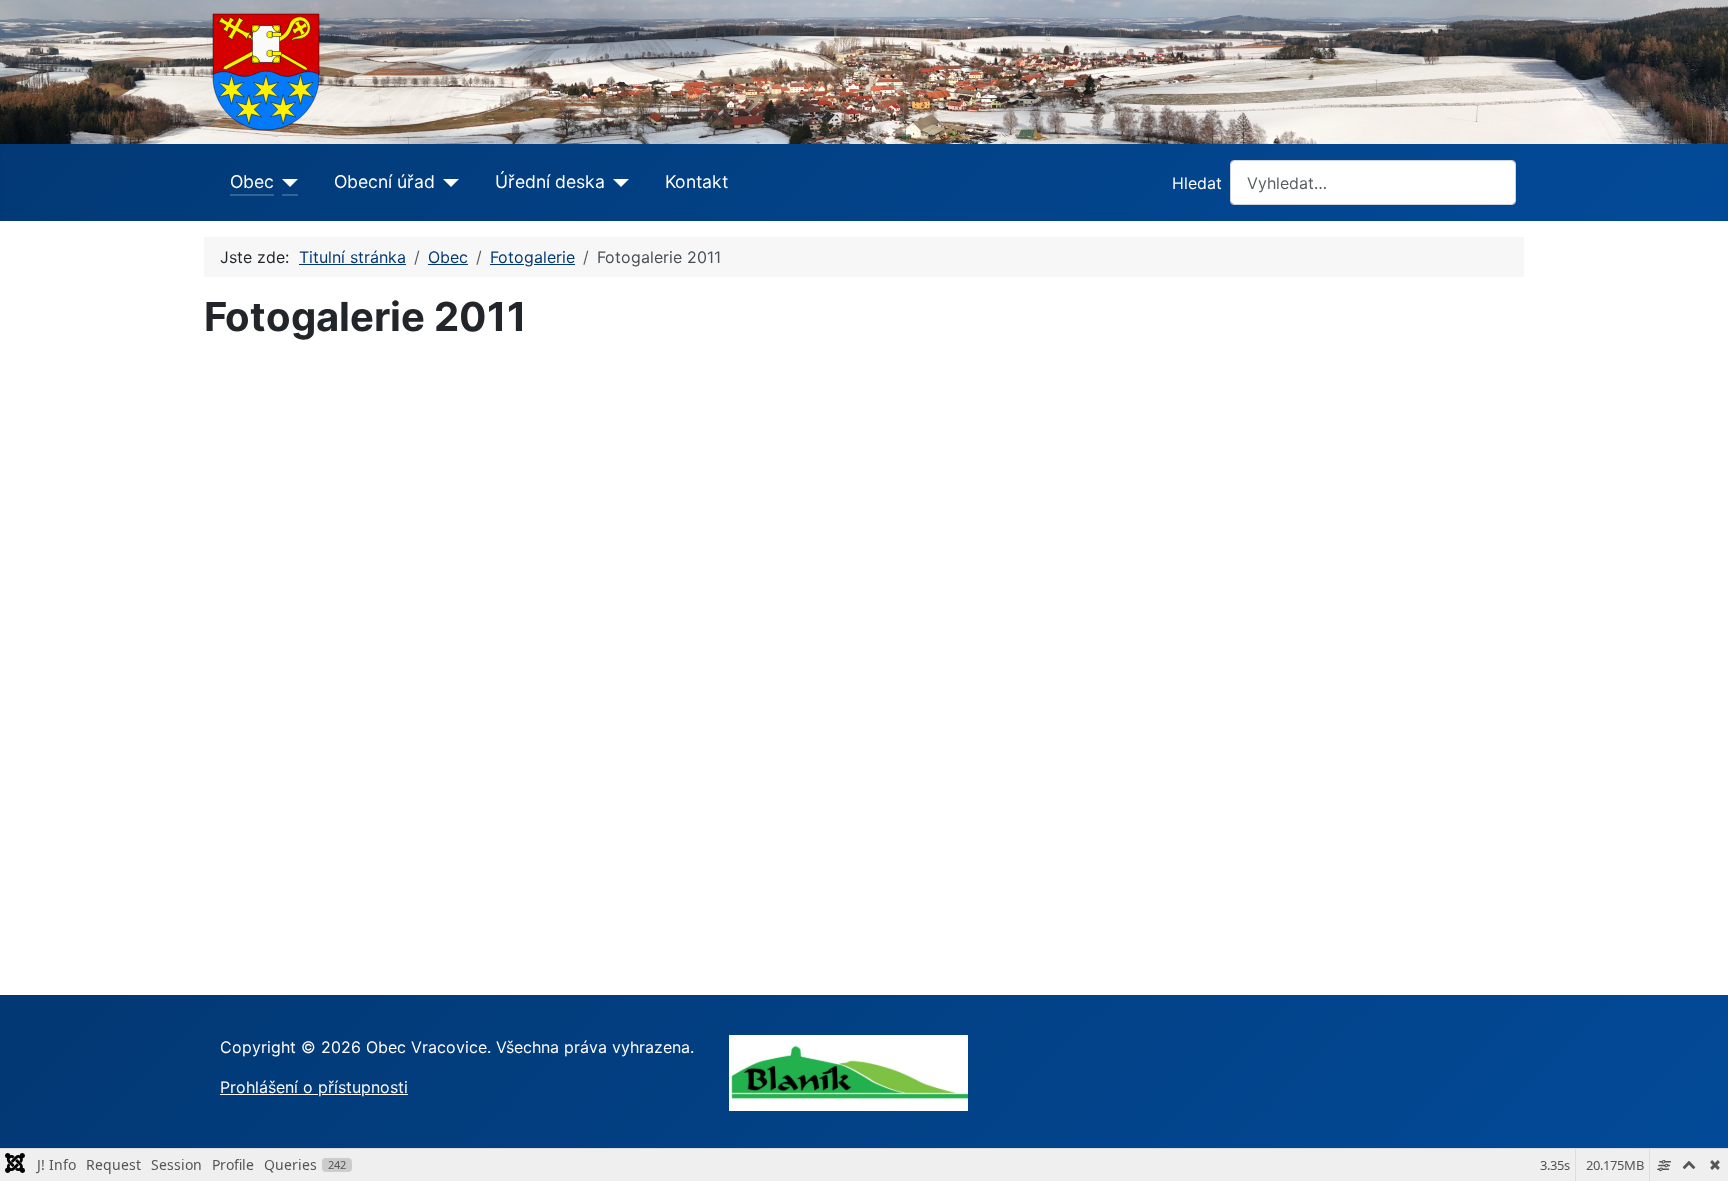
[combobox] (1373, 182)
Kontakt (696, 181)
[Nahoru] (1693, 1144)
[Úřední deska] (617, 182)
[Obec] (286, 182)
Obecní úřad (384, 181)
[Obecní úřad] (447, 182)
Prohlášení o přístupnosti (314, 1087)
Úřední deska (550, 181)
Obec (252, 181)
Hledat (1197, 183)
